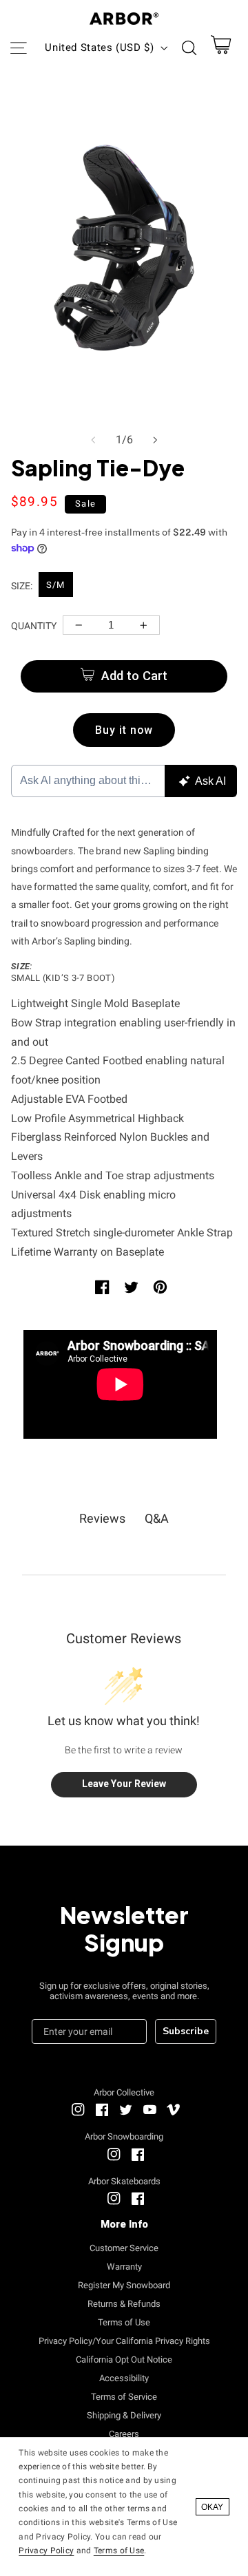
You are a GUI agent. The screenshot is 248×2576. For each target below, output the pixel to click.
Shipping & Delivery (124, 2415)
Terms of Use (124, 2322)
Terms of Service (124, 2397)
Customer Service (124, 2248)
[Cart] (221, 48)
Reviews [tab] (102, 1518)
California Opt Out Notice (124, 2359)
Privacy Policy (46, 2551)
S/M (55, 585)
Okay (212, 2507)
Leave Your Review (124, 1784)
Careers (124, 2434)
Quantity (34, 626)
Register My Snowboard (124, 2285)
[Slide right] (155, 440)
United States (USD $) (99, 47)
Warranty (124, 2267)
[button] (18, 47)
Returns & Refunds (124, 2304)
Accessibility (124, 2378)
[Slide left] (93, 440)
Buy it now (124, 730)
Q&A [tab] (157, 1518)
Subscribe (186, 2031)
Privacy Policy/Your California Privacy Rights (124, 2341)
